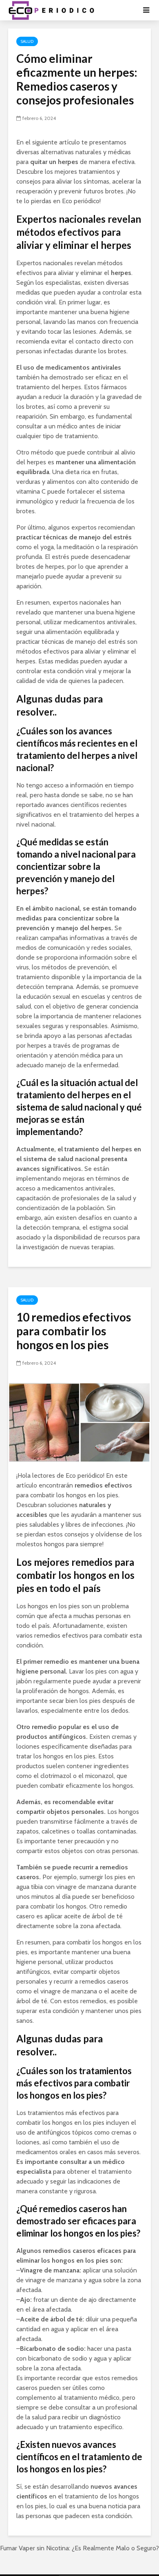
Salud (27, 41)
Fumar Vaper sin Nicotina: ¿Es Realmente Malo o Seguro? (79, 2548)
